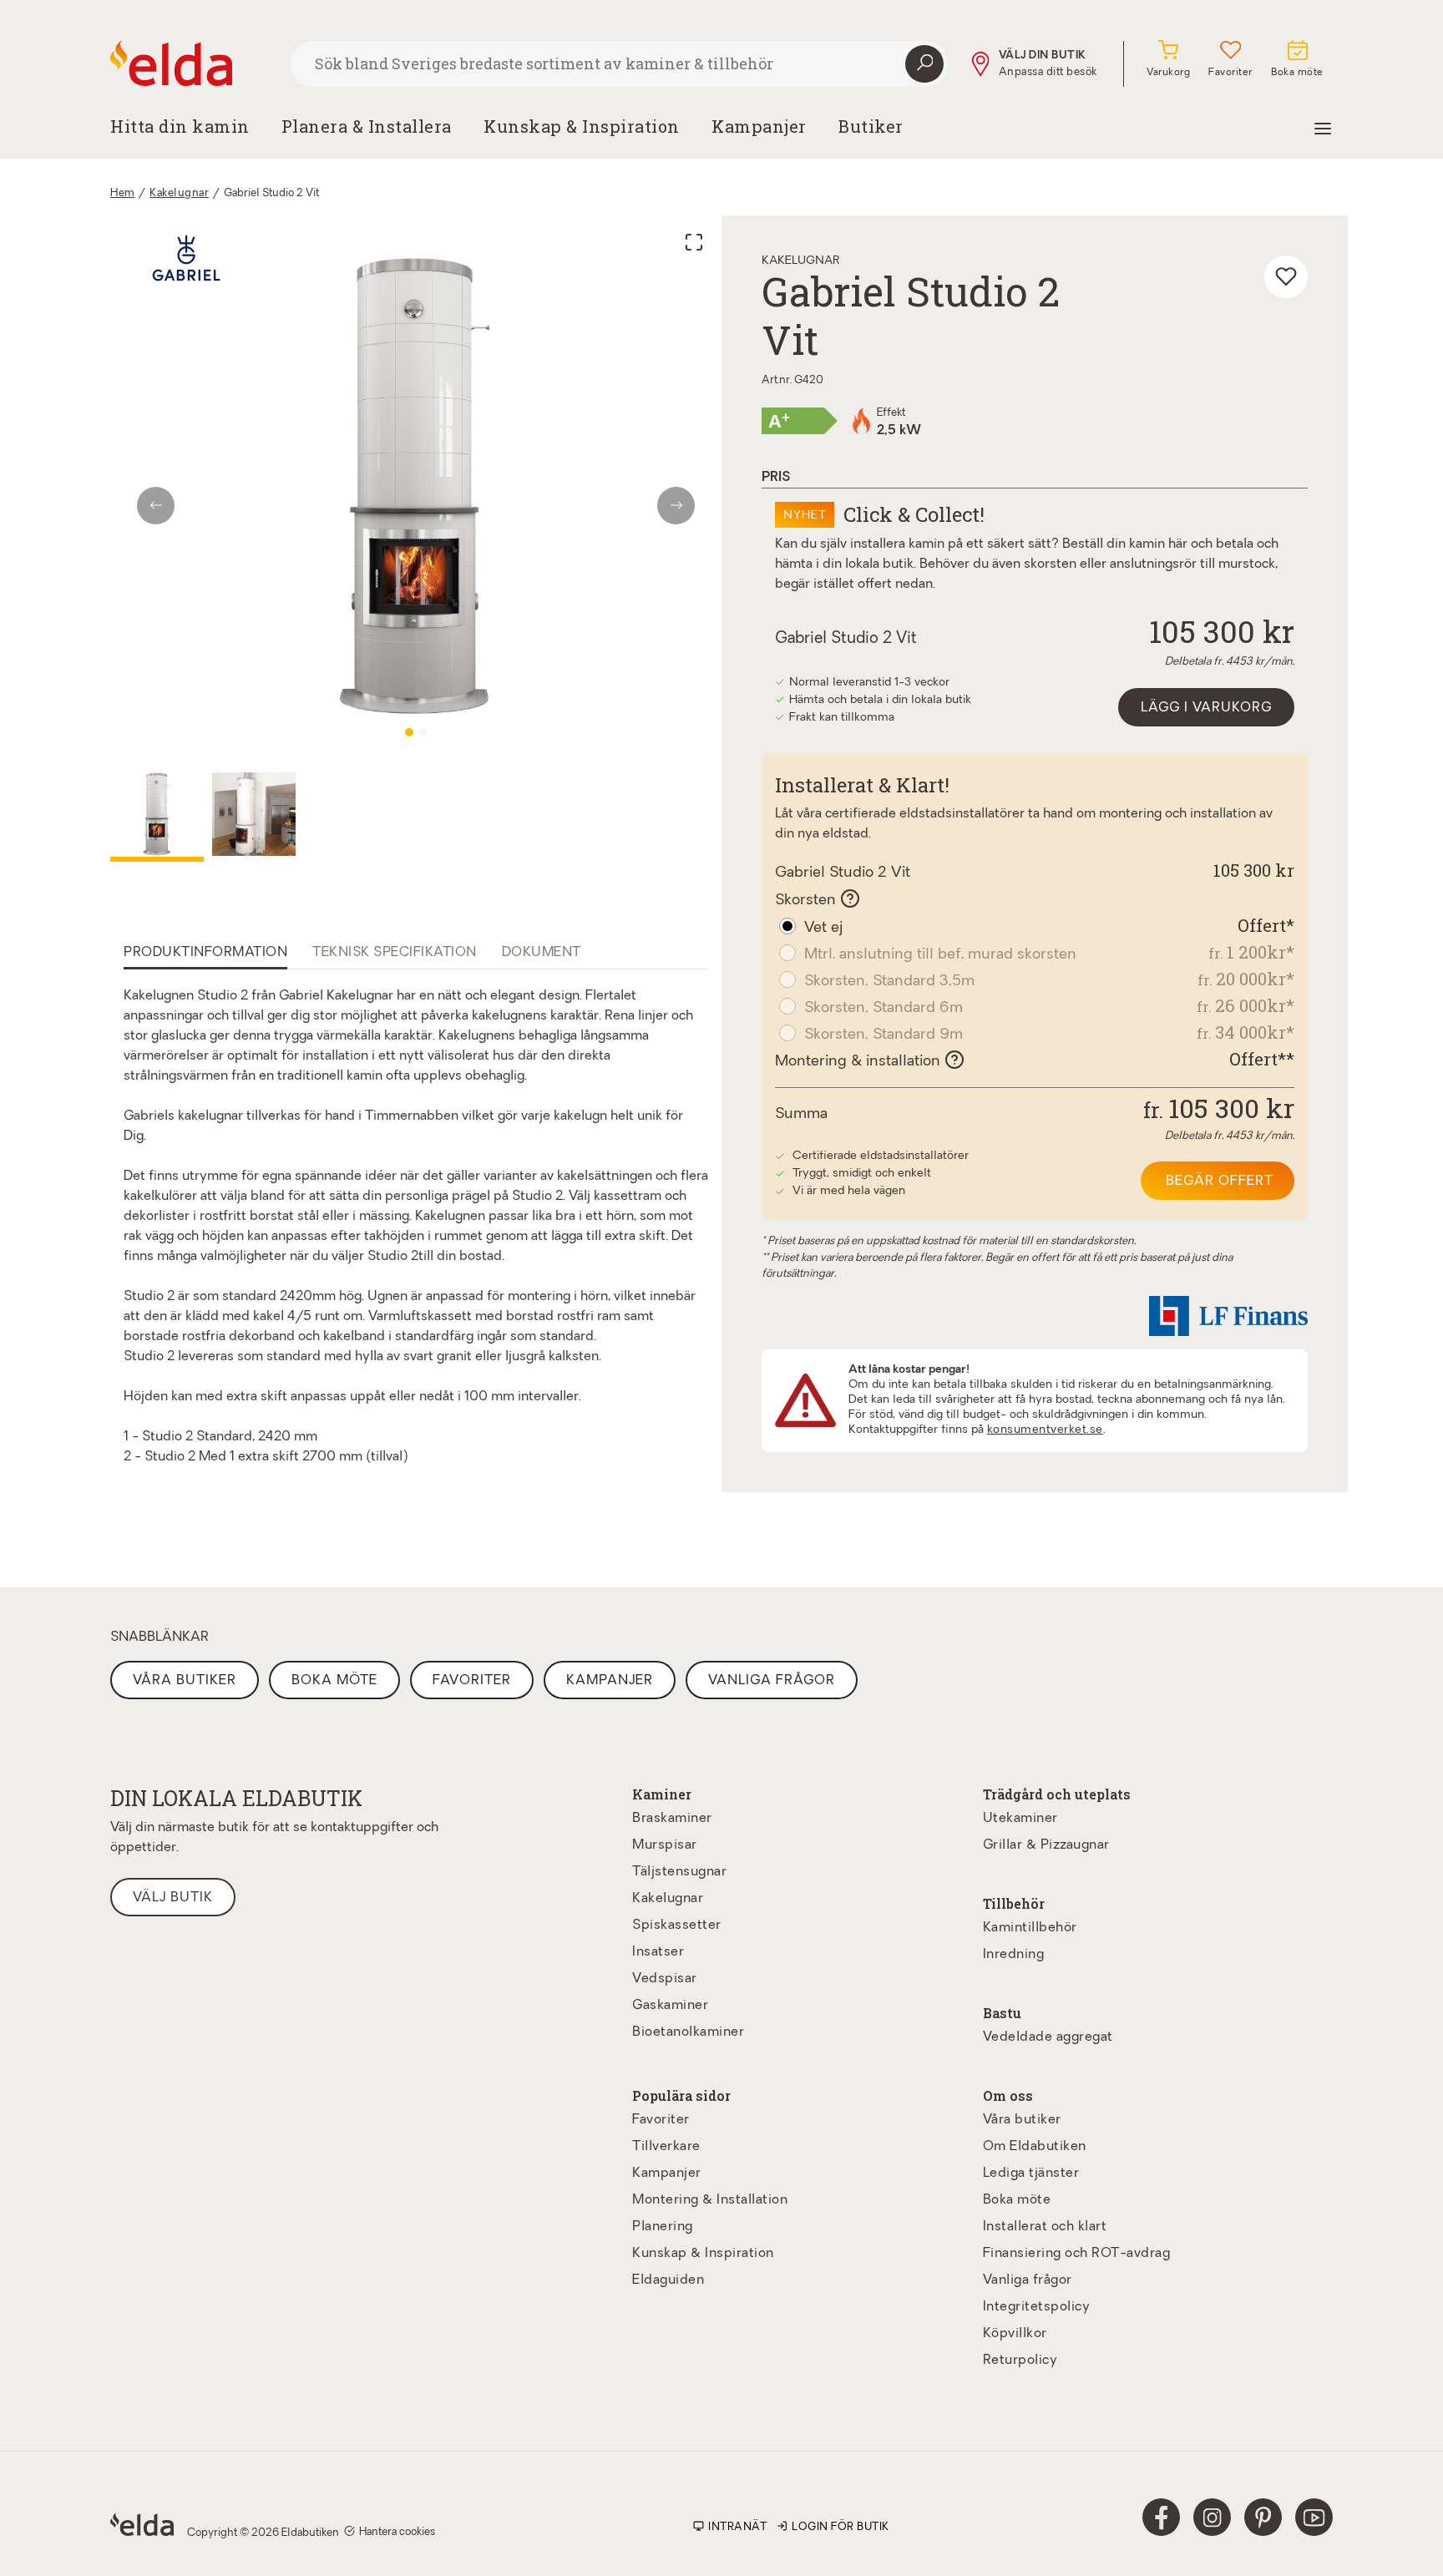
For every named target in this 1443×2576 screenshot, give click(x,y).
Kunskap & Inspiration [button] (582, 126)
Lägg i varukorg (1206, 708)
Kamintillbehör (1030, 1928)
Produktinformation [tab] (205, 953)
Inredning (1014, 1955)
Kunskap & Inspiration (703, 2254)
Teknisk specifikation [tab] (395, 953)
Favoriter (472, 1681)
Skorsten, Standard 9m (884, 1035)
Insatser (658, 1952)
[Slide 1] (409, 732)
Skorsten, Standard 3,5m (889, 982)
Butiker (871, 126)
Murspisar (665, 1845)
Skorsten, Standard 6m (884, 1008)
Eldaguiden (668, 2280)
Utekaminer (1020, 1819)
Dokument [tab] (542, 953)
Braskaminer (672, 1819)
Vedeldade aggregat (1048, 2037)
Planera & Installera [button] (367, 126)
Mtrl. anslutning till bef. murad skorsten (940, 955)
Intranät (737, 2527)
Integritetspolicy (1037, 2307)
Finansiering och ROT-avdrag (1077, 2254)
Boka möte (334, 1681)
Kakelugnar (179, 193)
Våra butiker (185, 1681)
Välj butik (173, 1898)
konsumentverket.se (1045, 1430)
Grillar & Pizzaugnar (1046, 1845)
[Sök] (924, 64)
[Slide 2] (423, 732)
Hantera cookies (397, 2532)
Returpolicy (1020, 2361)
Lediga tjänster (1031, 2174)
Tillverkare (666, 2147)
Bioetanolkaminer (688, 2032)
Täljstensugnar (679, 1872)
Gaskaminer (670, 2006)
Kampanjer (759, 126)
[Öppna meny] (1323, 126)
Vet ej (823, 928)
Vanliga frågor (772, 1681)
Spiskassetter (677, 1926)
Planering (663, 2227)
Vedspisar (665, 1979)
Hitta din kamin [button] (180, 126)
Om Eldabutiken (1035, 2147)
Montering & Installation (710, 2200)
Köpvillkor (1015, 2334)
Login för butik (840, 2527)
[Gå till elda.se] (194, 63)
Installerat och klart (1045, 2227)
